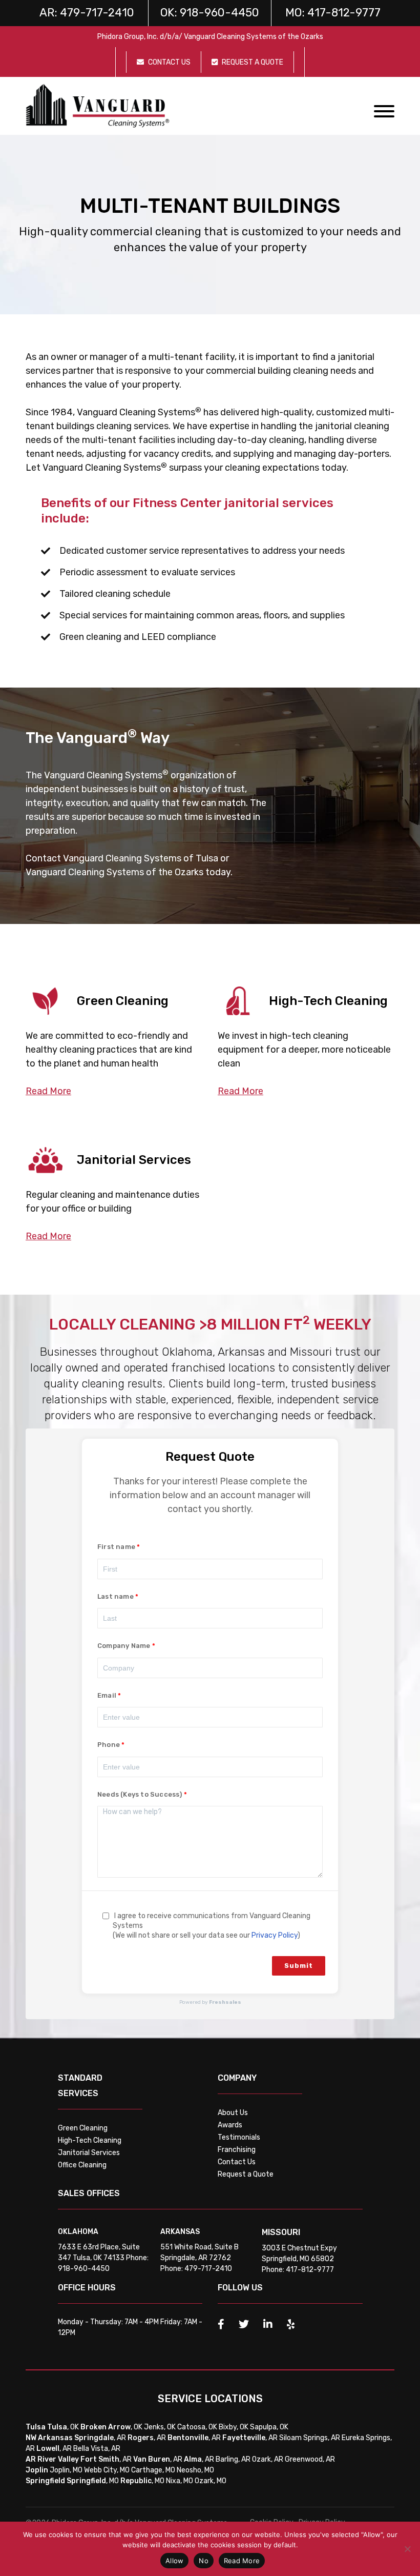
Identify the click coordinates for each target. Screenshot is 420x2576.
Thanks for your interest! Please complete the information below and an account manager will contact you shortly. (210, 1495)
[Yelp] (291, 2324)
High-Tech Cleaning (90, 2140)
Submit (299, 1966)
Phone (109, 1745)
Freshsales (225, 2002)
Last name (115, 1596)
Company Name (124, 1646)
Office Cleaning (82, 2165)
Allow (174, 2561)
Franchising (237, 2150)
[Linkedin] (268, 2324)
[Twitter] (244, 2324)
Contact (43, 858)
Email (107, 1695)
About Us (233, 2113)
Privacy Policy (275, 1935)
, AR (100, 2438)
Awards (230, 2125)
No (204, 2561)
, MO (93, 2481)
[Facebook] (221, 2324)
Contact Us (237, 2162)
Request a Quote (246, 2174)
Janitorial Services (89, 2153)
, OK (63, 2427)
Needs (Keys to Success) (140, 1794)
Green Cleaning (83, 2128)
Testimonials (239, 2137)
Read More (242, 2561)
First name (116, 1547)
